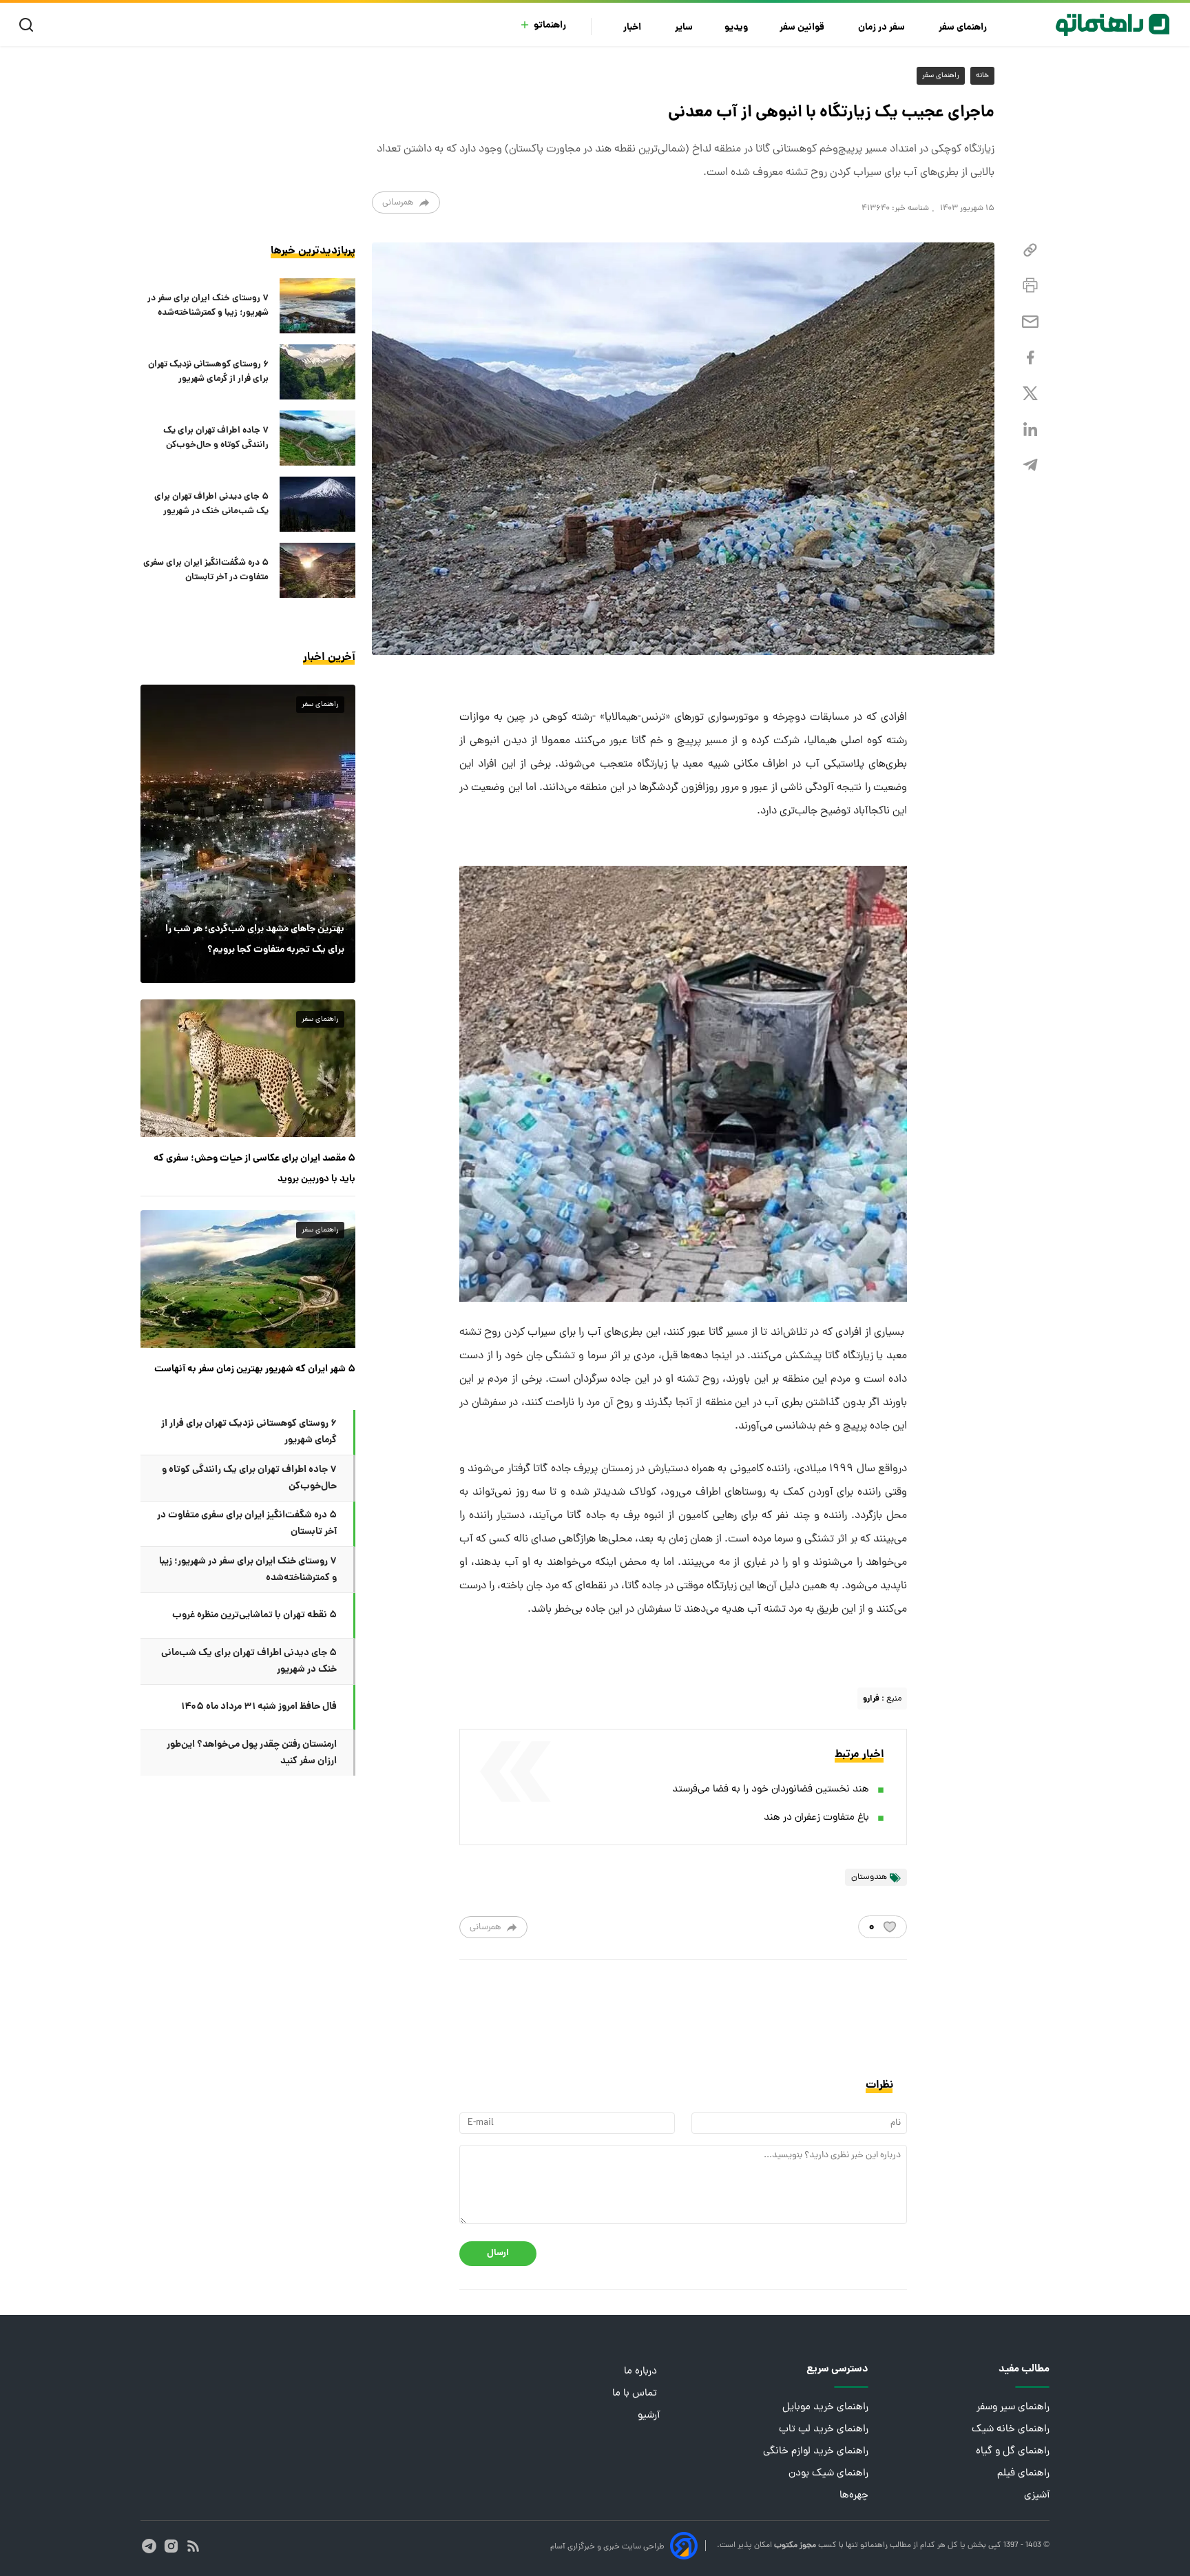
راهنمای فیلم (1023, 2474)
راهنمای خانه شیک (1011, 2430)
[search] (29, 25)
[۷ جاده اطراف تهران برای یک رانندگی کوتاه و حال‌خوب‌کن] (317, 438)
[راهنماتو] (1113, 25)
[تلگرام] (1030, 465)
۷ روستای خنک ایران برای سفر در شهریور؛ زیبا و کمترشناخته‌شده (208, 306)
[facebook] (1030, 358)
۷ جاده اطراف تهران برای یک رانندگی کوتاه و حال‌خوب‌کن (216, 438)
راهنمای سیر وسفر (1013, 2408)
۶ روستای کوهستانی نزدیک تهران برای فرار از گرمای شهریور (208, 372)
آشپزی (1037, 2496)
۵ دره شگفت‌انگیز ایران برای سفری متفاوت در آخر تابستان (206, 570)
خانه (982, 76)
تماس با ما (636, 2394)
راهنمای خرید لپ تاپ (824, 2430)
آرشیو (649, 2416)
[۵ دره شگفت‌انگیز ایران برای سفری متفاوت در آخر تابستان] (317, 570)
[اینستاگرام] (171, 2546)
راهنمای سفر (964, 28)
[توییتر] (1030, 394)
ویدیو (736, 28)
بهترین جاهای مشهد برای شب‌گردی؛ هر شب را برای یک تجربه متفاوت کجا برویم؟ (255, 939)
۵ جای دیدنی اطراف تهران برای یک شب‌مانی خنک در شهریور (211, 504)
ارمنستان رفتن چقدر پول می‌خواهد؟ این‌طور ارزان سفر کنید (252, 1753)
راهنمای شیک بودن (828, 2474)
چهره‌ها (854, 2496)
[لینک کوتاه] (1030, 250)
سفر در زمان (883, 28)
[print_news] (1030, 286)
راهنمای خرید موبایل (825, 2408)
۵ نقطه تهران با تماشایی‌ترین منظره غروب (254, 1615)
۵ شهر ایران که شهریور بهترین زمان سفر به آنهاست (255, 1369)
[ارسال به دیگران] (1030, 322)
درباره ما (642, 2372)
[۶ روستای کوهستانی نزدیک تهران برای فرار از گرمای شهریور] (317, 372)
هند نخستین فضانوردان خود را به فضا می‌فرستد (771, 1790)
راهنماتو (550, 26)
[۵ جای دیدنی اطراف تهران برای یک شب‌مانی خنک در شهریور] (317, 504)
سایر (684, 28)
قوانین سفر (803, 28)
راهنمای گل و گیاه (1013, 2452)
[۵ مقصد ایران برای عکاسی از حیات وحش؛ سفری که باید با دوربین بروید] (248, 1068)
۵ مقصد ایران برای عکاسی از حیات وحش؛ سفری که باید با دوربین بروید (254, 1169)
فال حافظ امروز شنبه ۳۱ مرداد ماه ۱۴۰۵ (259, 1707)
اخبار (633, 28)
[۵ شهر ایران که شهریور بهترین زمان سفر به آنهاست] (248, 1279)
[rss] (193, 2546)
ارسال (498, 2253)
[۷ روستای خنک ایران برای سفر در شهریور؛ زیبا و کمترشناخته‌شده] (317, 306)
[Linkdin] (1030, 429)
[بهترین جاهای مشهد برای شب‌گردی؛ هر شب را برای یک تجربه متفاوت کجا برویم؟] (248, 833)
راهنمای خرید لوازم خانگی (816, 2452)
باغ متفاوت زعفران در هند (816, 1818)
